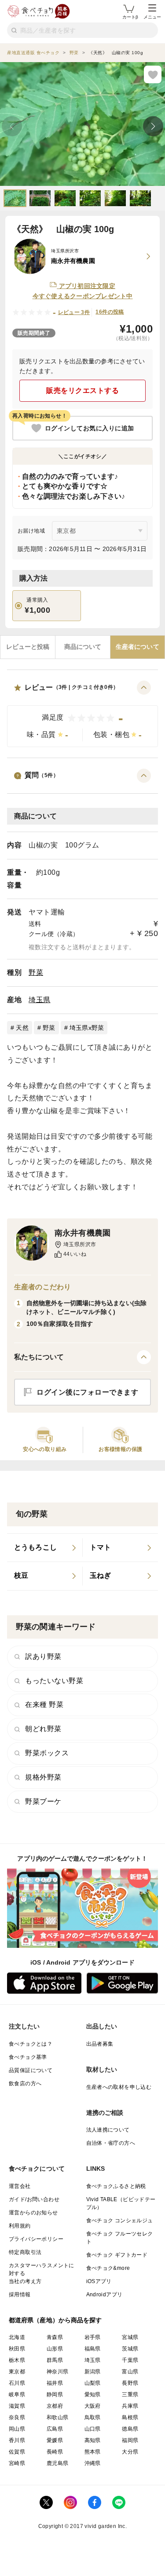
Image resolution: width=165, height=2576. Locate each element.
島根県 (130, 2417)
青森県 (55, 2337)
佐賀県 (17, 2452)
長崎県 (55, 2452)
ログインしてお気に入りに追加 (90, 428)
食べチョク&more (108, 2268)
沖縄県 (93, 2463)
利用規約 (20, 2226)
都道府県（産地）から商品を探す (55, 2320)
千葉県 (130, 2360)
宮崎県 (17, 2463)
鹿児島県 (58, 2463)
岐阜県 (17, 2395)
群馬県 (55, 2360)
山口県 (93, 2429)
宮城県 (130, 2337)
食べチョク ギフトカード (117, 2255)
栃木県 (17, 2360)
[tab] (28, 647)
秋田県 (17, 2349)
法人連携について (108, 2130)
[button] (82, 714)
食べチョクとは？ (31, 2044)
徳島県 (130, 2429)
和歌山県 (58, 2417)
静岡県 (55, 2395)
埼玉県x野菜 (87, 1028)
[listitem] (45, 1548)
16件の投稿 (110, 312)
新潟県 (93, 2372)
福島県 (93, 2349)
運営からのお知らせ (33, 2213)
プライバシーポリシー (36, 2239)
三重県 (130, 2395)
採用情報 (20, 2295)
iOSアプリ (99, 2281)
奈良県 (17, 2417)
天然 (22, 1028)
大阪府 (93, 2406)
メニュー (152, 17)
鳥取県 (93, 2417)
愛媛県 (55, 2440)
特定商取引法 (25, 2252)
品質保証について (31, 2070)
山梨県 (93, 2383)
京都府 (55, 2406)
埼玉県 (40, 1000)
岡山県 (17, 2429)
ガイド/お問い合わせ (34, 2199)
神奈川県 (58, 2372)
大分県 (130, 2452)
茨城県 (130, 2349)
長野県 (130, 2383)
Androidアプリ (104, 2295)
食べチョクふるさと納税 (116, 2186)
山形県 (55, 2349)
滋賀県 (17, 2406)
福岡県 (130, 2440)
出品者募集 (100, 2044)
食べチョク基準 (28, 2057)
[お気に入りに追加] (153, 74)
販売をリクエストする (82, 390)
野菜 (36, 972)
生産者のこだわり (42, 1287)
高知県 (93, 2440)
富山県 (130, 2372)
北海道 (17, 2337)
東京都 (17, 2372)
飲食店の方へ (25, 2084)
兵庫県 (130, 2406)
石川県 (17, 2383)
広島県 (55, 2429)
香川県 (17, 2440)
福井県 (55, 2383)
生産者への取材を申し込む (119, 2087)
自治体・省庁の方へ (111, 2143)
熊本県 (93, 2452)
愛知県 (93, 2395)
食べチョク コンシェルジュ (120, 2221)
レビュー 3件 (74, 312)
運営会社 (20, 2186)
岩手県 (93, 2337)
